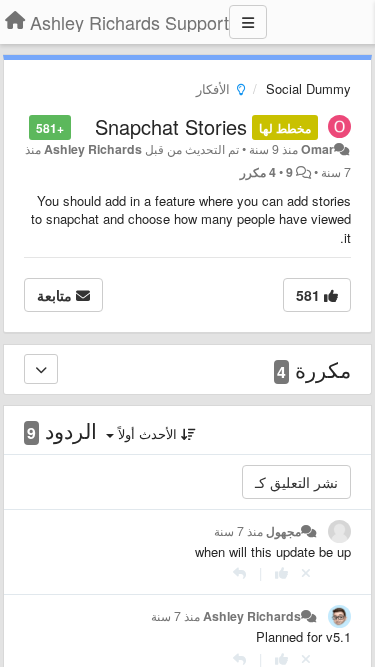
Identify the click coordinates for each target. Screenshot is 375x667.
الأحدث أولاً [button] (147, 433)
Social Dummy (308, 88)
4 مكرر (258, 172)
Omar (317, 149)
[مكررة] (41, 369)
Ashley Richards (93, 149)
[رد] (239, 572)
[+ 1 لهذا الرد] (281, 572)
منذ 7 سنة (238, 531)
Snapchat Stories (171, 126)
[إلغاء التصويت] (306, 572)
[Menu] (248, 22)
